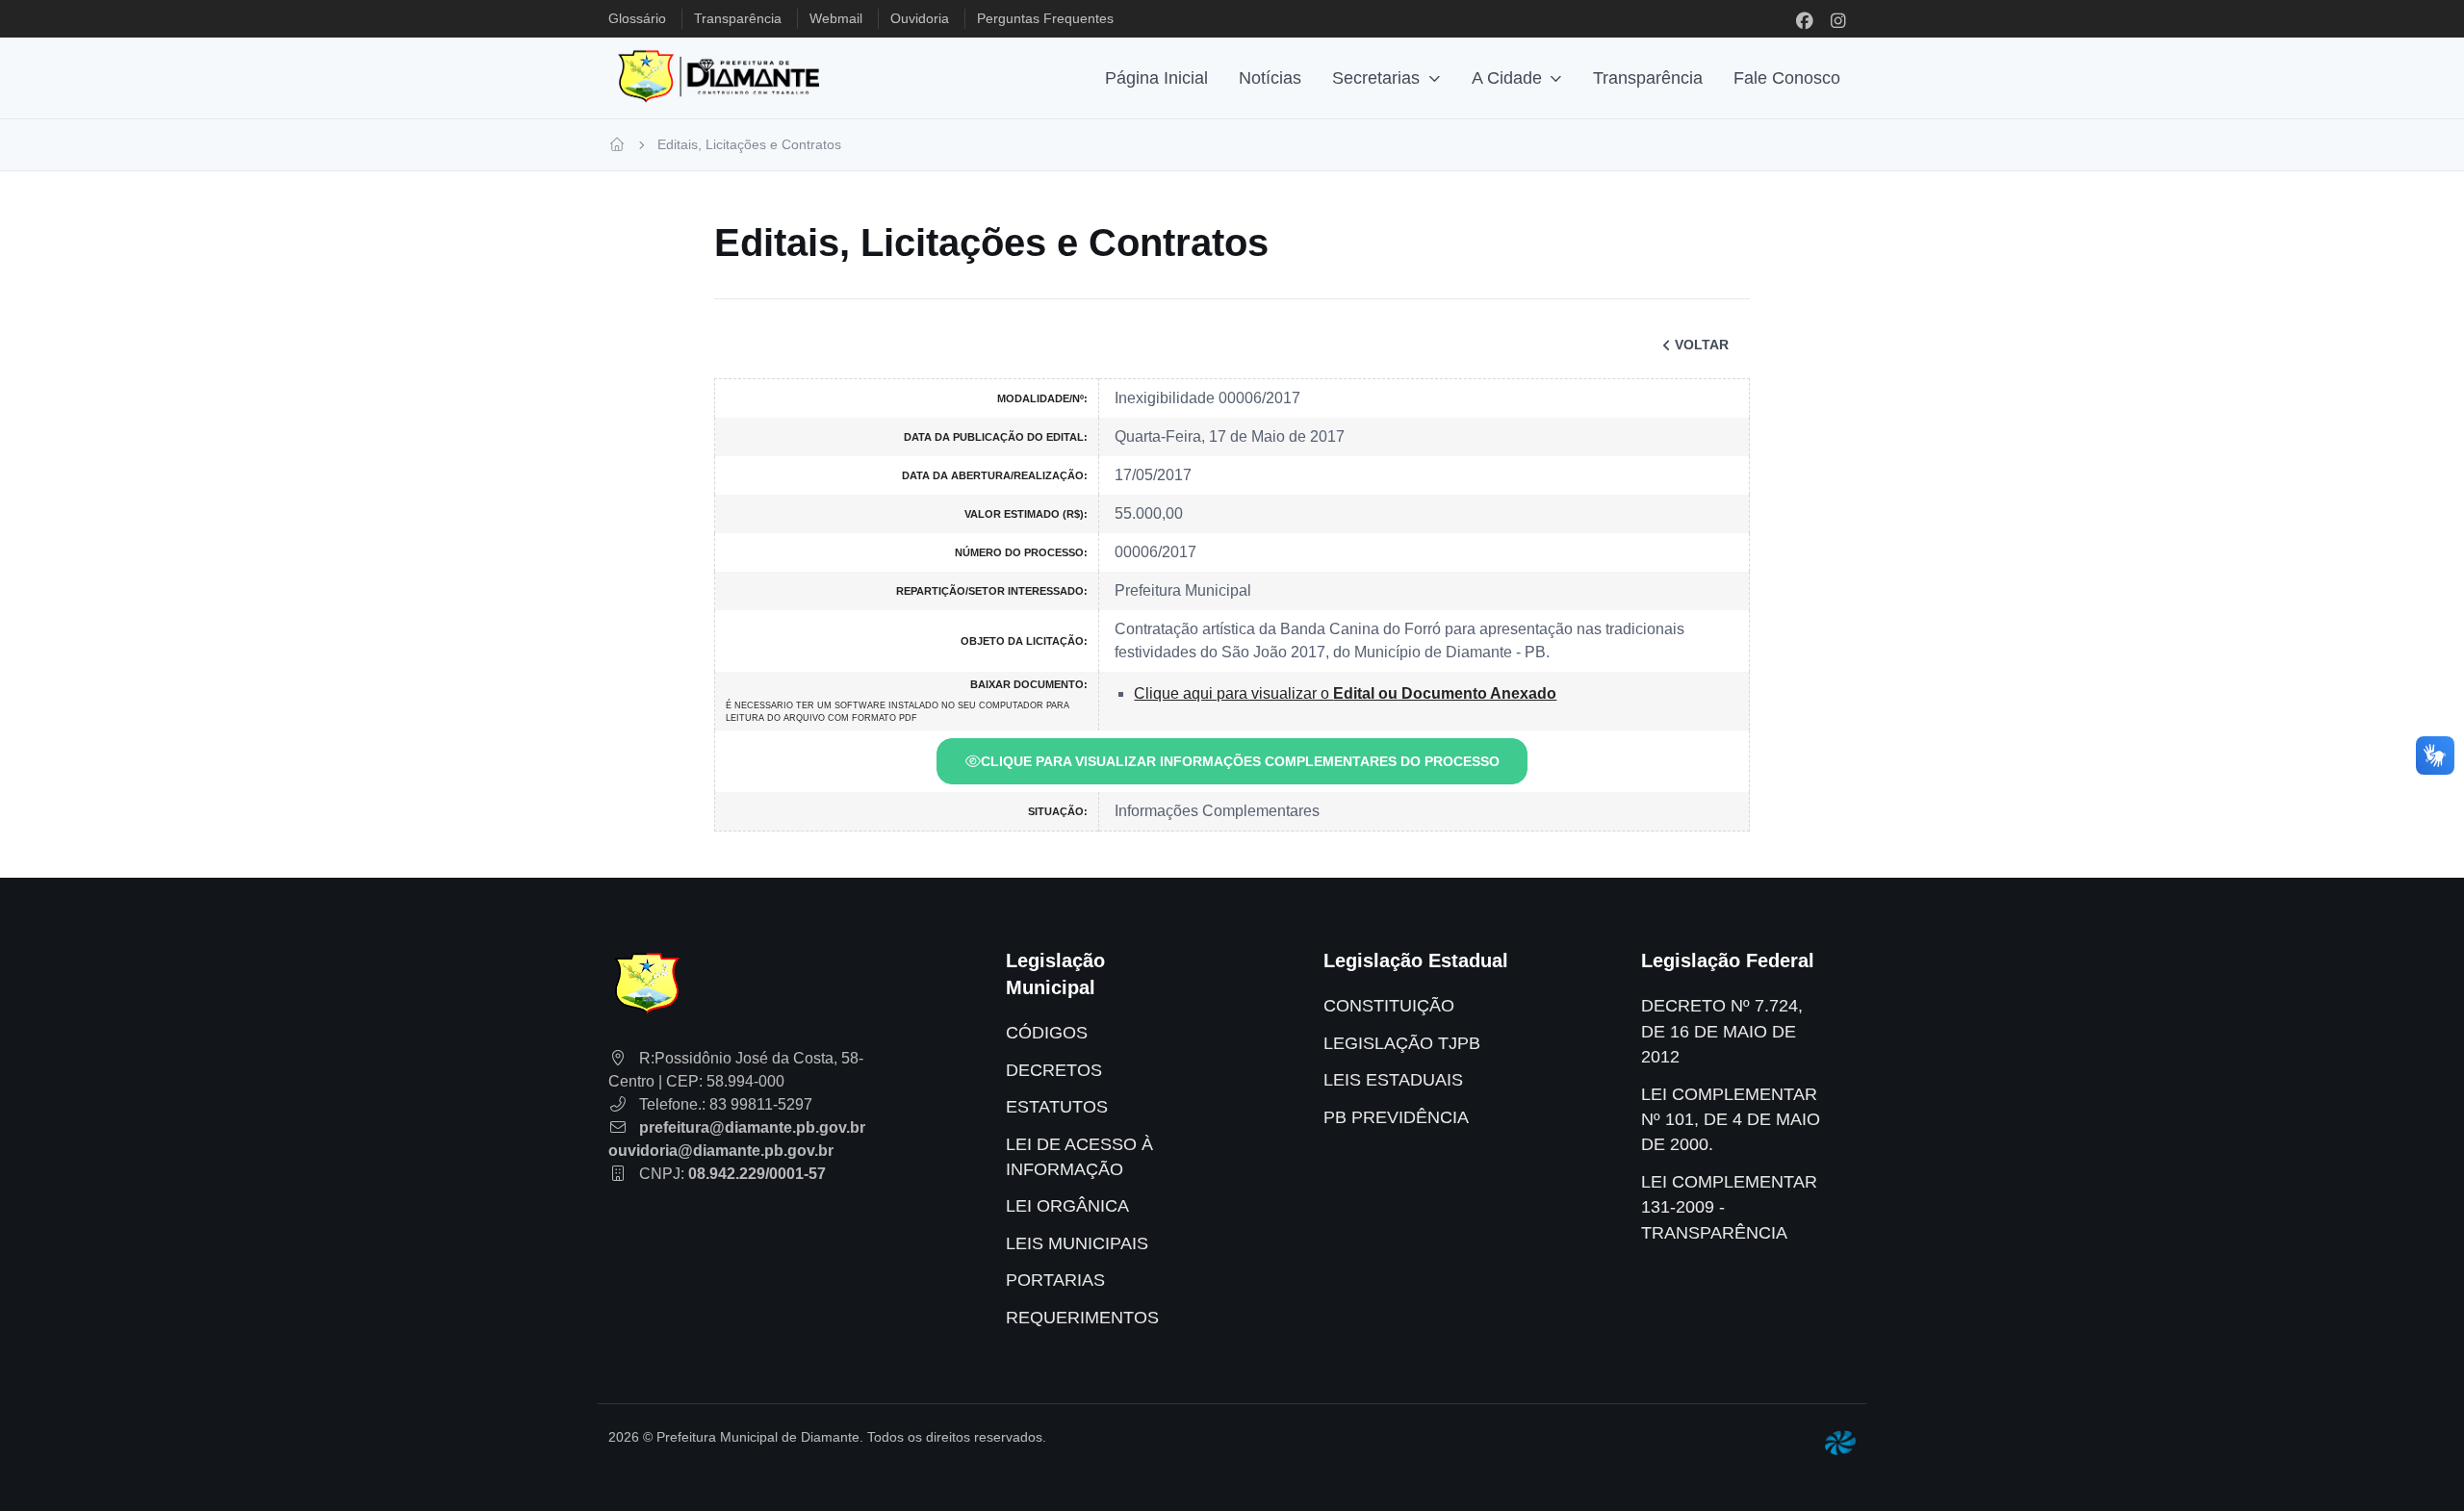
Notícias (1270, 78)
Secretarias (1376, 78)
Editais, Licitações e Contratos (749, 144)
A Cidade (1507, 78)
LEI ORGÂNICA (1067, 1206)
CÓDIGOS (1047, 1033)
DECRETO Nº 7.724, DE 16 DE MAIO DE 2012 (1722, 1031)
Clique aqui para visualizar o (1345, 693)
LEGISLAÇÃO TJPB (1402, 1043)
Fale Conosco (1787, 78)
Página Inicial (1156, 78)
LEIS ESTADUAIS (1393, 1080)
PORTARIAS (1055, 1280)
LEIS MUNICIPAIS (1077, 1243)
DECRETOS (1054, 1070)
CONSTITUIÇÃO (1389, 1006)
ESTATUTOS (1057, 1107)
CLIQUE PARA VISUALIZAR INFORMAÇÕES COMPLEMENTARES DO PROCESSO (1240, 761)
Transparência (1648, 78)
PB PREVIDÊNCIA (1396, 1117)
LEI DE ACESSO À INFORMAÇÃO (1079, 1157)
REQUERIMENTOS (1082, 1318)
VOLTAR (1702, 345)
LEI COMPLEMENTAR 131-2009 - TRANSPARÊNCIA (1729, 1207)
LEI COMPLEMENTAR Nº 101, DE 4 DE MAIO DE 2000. (1731, 1120)
